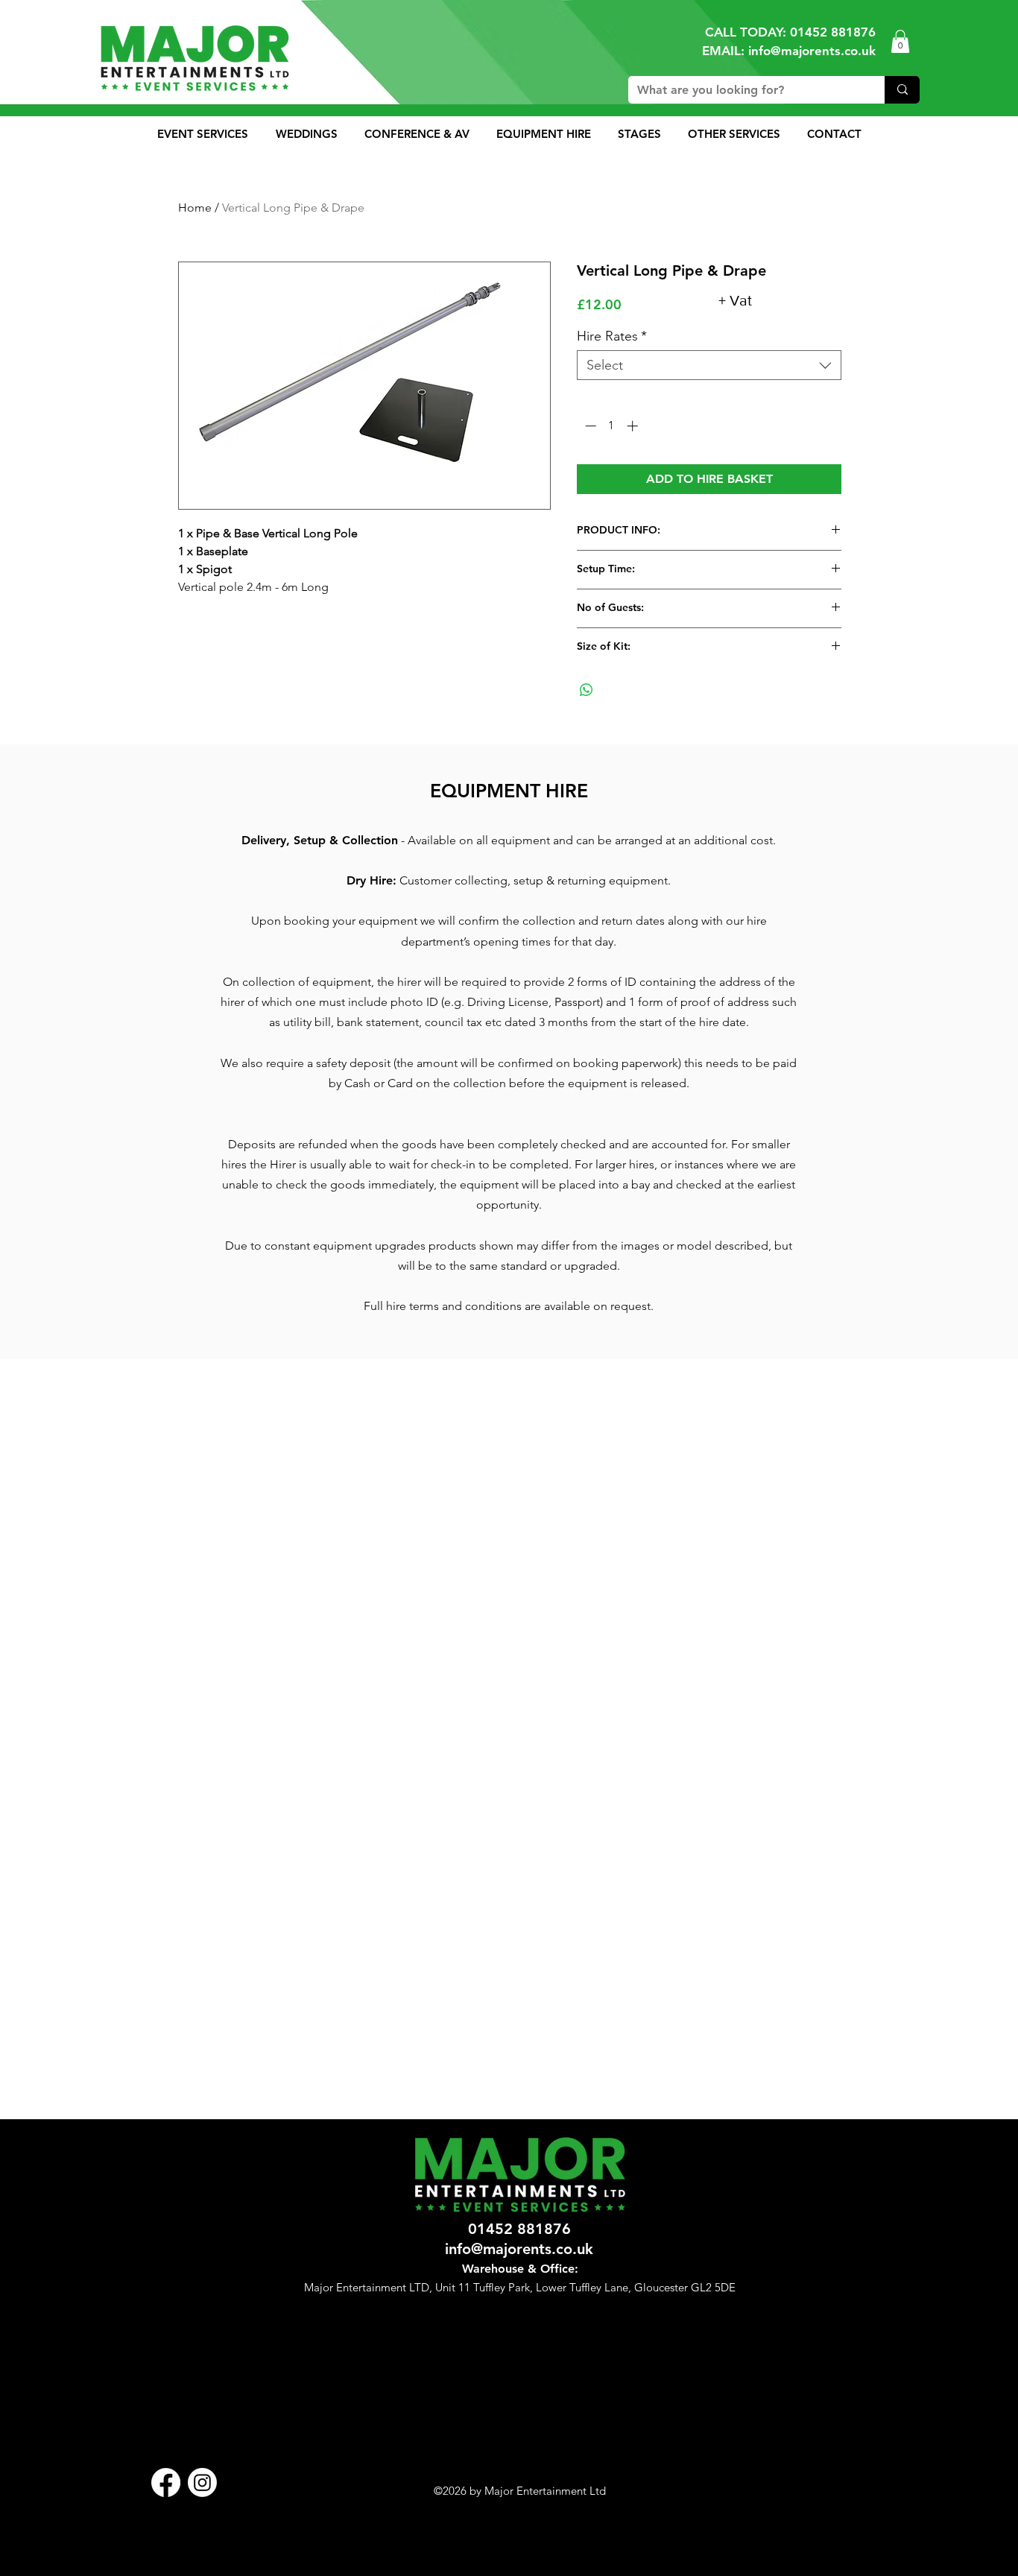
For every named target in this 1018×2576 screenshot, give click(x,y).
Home (195, 208)
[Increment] (634, 426)
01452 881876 (833, 32)
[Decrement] (589, 426)
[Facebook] (166, 2482)
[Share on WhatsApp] (587, 690)
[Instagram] (202, 2482)
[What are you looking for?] (902, 90)
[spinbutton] (611, 426)
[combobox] (709, 365)
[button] (900, 41)
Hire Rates (612, 336)
